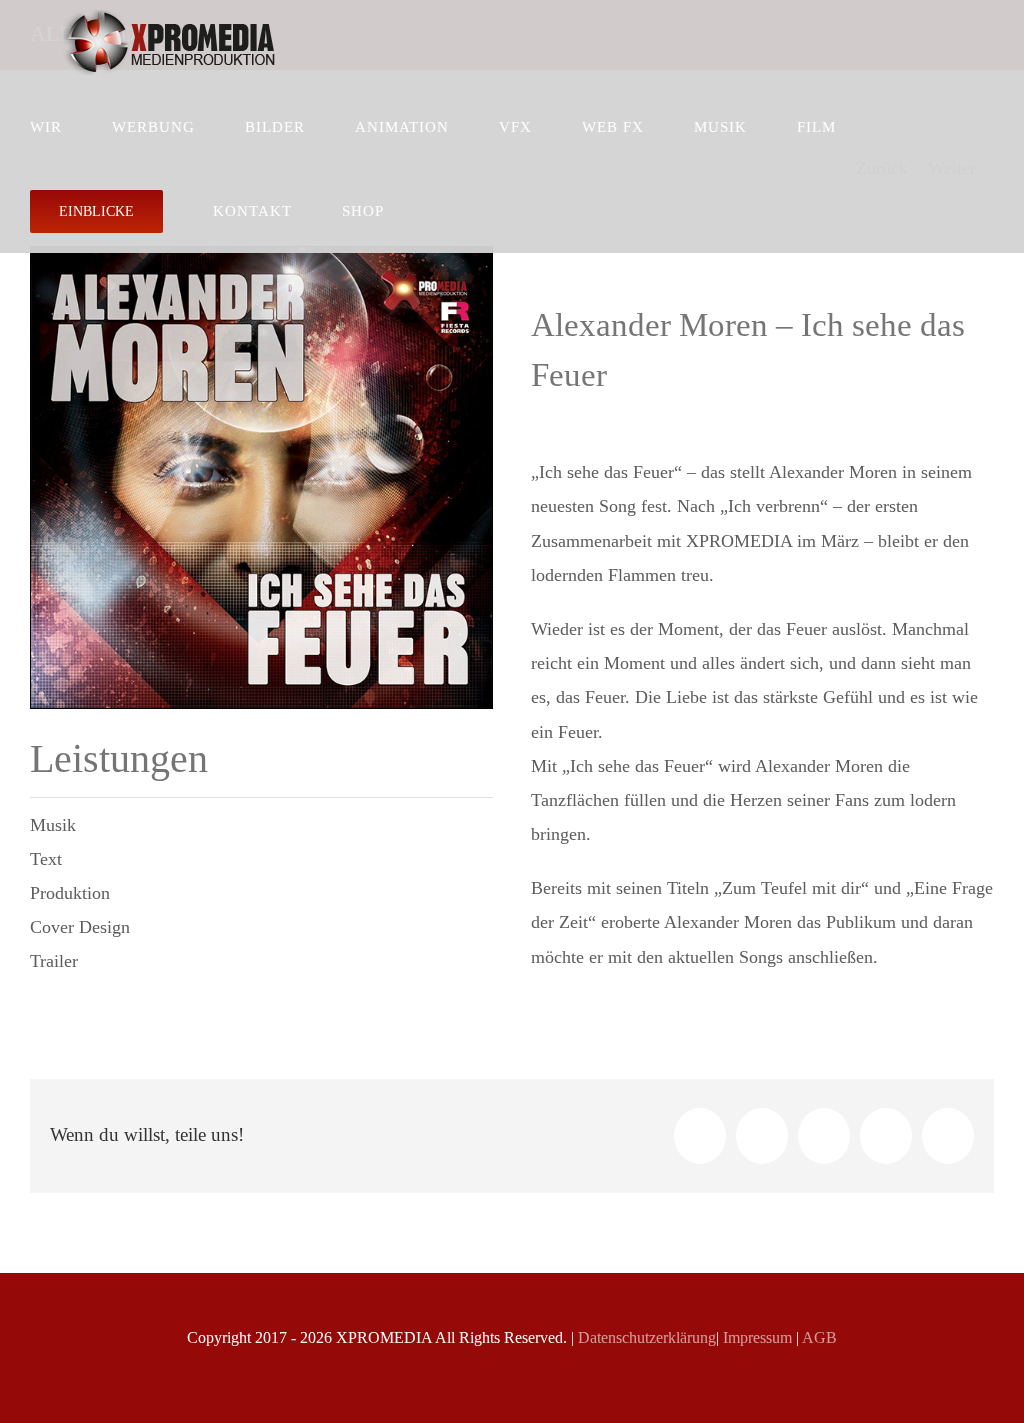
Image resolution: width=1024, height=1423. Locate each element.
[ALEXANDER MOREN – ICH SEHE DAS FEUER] (261, 256)
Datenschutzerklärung (645, 1337)
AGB (818, 1337)
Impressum (755, 1337)
